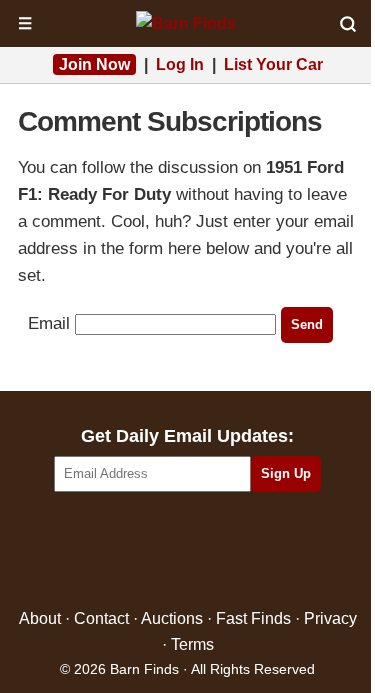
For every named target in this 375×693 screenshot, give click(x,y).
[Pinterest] (187, 551)
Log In (180, 64)
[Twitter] (144, 551)
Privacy (330, 618)
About (40, 618)
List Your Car (273, 64)
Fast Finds (253, 618)
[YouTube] (273, 551)
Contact (101, 618)
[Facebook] (101, 551)
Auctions (172, 618)
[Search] (348, 24)
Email (49, 323)
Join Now (94, 64)
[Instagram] (230, 551)
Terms (192, 644)
